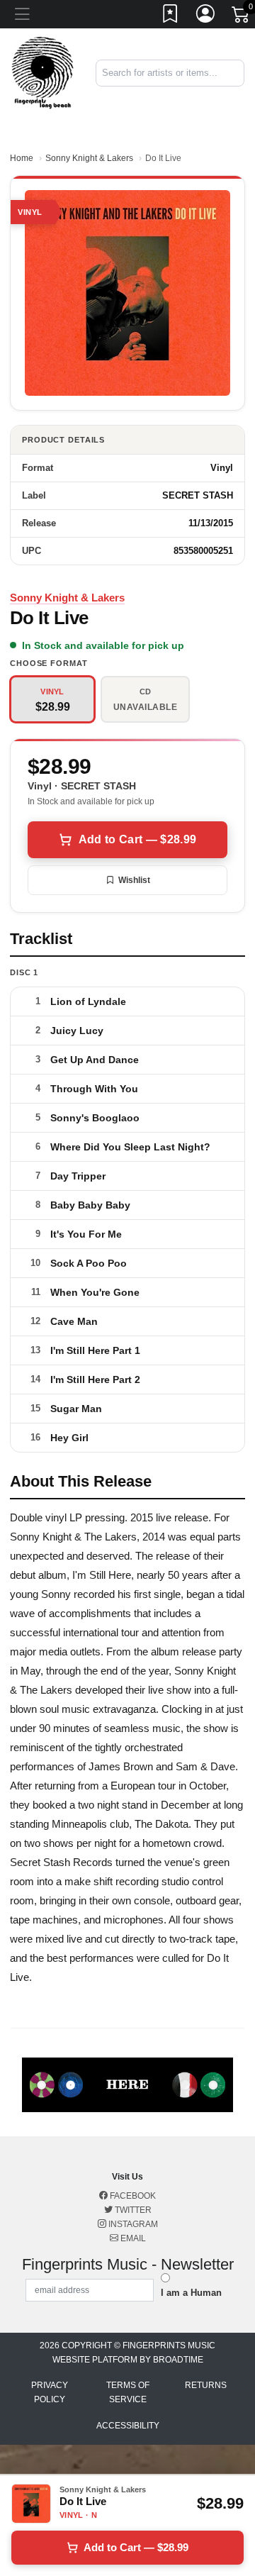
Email (132, 2238)
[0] (242, 17)
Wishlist (134, 880)
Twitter (132, 2210)
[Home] (42, 72)
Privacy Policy (50, 2392)
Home (22, 158)
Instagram (132, 2224)
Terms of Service (128, 2392)
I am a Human (191, 2293)
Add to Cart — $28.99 (137, 839)
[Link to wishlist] (171, 16)
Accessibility (128, 2426)
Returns (206, 2385)
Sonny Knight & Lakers (89, 158)
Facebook (132, 2196)
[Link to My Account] (206, 16)
